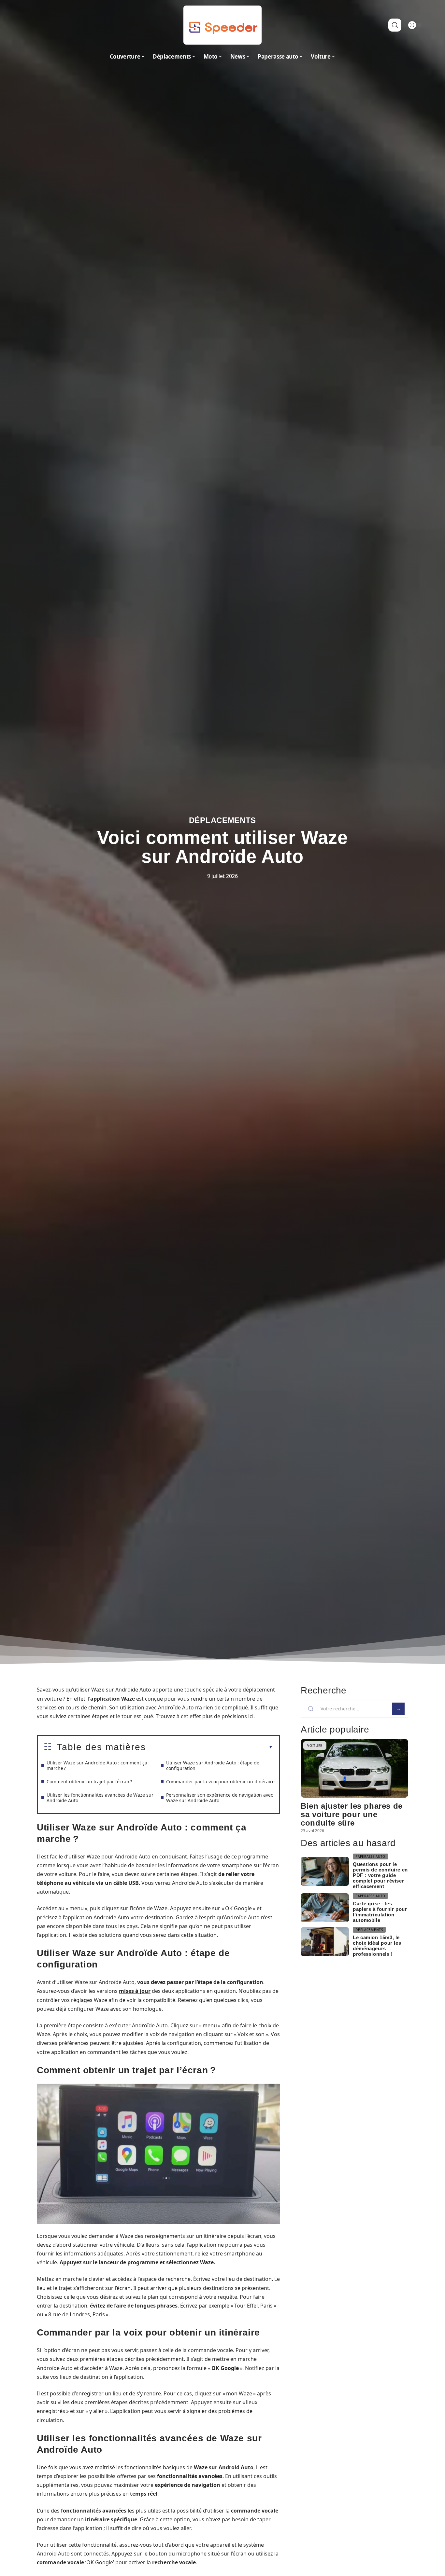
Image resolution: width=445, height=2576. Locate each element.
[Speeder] (223, 25)
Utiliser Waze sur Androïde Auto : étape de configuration (213, 1765)
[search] (395, 25)
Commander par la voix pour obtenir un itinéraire (220, 1781)
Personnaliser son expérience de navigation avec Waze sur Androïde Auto (220, 1798)
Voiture (315, 1746)
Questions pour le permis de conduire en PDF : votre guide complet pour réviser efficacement (380, 1875)
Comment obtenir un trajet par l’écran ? (89, 1781)
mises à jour (135, 1991)
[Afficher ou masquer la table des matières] (209, 1747)
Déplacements (223, 820)
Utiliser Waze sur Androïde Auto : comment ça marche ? (97, 1765)
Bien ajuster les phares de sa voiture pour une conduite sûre (352, 1814)
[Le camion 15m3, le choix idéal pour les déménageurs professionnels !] (325, 1942)
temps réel (144, 2494)
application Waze (113, 1699)
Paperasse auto (370, 1857)
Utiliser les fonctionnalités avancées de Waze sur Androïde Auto (100, 1798)
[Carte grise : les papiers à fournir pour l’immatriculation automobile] (325, 1908)
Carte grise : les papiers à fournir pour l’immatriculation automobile (380, 1912)
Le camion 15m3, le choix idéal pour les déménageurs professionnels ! (377, 1946)
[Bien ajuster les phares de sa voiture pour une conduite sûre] (354, 1768)
